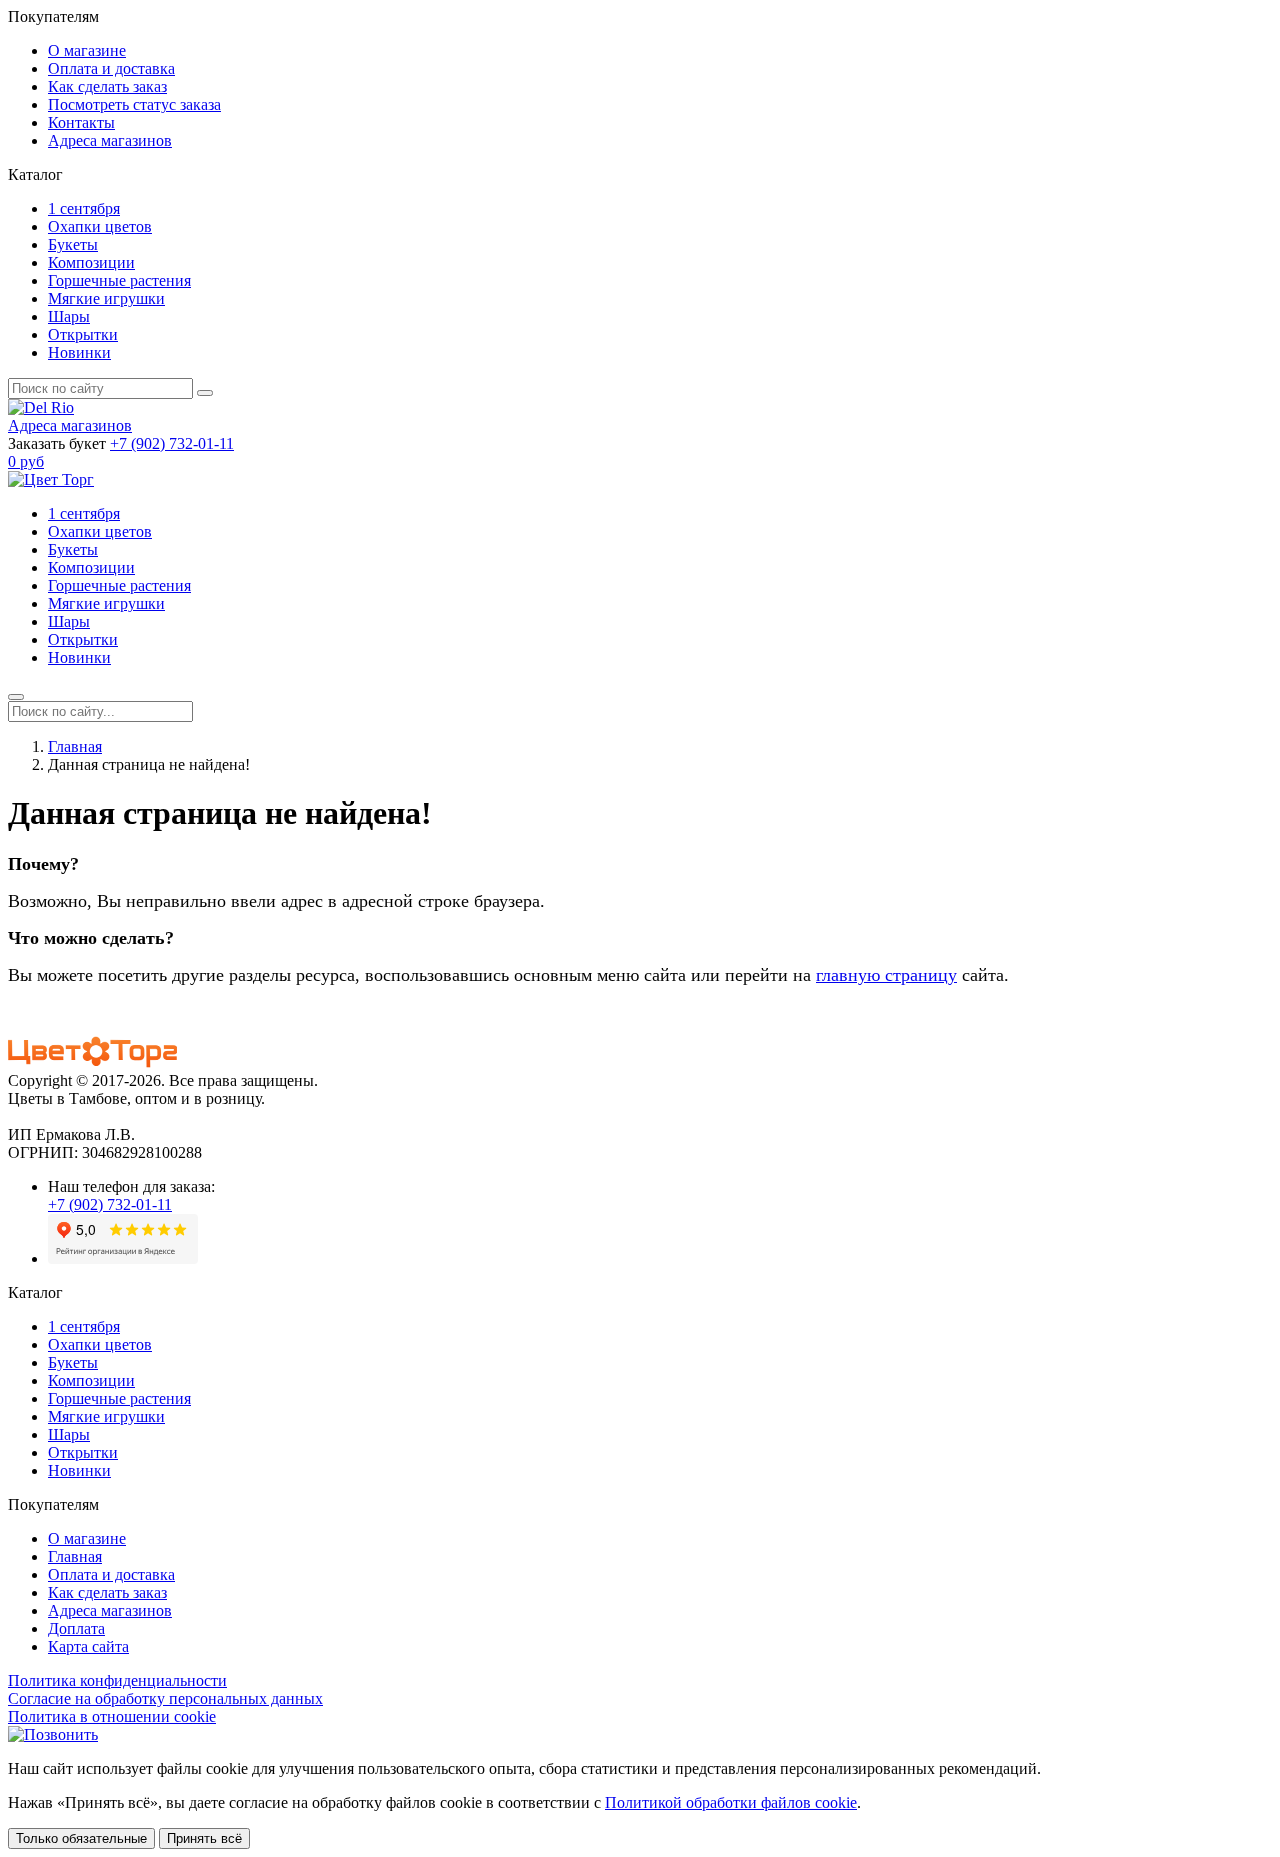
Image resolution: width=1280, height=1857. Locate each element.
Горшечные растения (119, 280)
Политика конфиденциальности (117, 1680)
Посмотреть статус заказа (134, 104)
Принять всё (204, 1838)
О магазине (87, 50)
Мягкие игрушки (106, 298)
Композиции (91, 262)
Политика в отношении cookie (112, 1716)
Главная (75, 746)
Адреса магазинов (110, 140)
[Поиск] (205, 393)
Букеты (73, 244)
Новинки (79, 352)
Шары (69, 316)
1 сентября (84, 208)
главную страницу (886, 975)
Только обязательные (81, 1838)
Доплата (76, 1628)
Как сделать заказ (107, 86)
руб (26, 461)
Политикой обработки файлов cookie (731, 1802)
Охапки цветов (100, 226)
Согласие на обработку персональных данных (165, 1698)
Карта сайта (88, 1646)
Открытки (83, 334)
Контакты (81, 122)
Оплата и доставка (111, 68)
